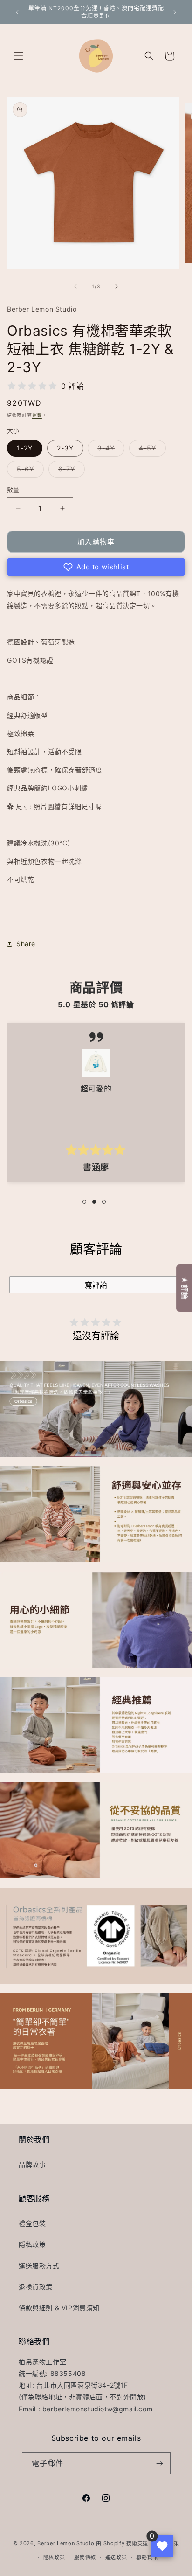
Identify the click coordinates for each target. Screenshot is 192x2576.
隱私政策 (32, 2244)
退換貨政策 (36, 2287)
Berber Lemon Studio (66, 2543)
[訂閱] (160, 2463)
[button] (19, 56)
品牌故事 (32, 2164)
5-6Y (29, 471)
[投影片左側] (75, 286)
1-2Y (25, 448)
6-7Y (70, 471)
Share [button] (26, 944)
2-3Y (65, 448)
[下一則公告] (175, 12)
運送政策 (116, 2557)
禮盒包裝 (32, 2223)
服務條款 (85, 2557)
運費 (37, 415)
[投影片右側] (117, 286)
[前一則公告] (17, 12)
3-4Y (109, 450)
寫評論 (96, 1285)
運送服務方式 (39, 2266)
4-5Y (151, 450)
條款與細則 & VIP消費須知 (59, 2308)
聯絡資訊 (147, 2557)
